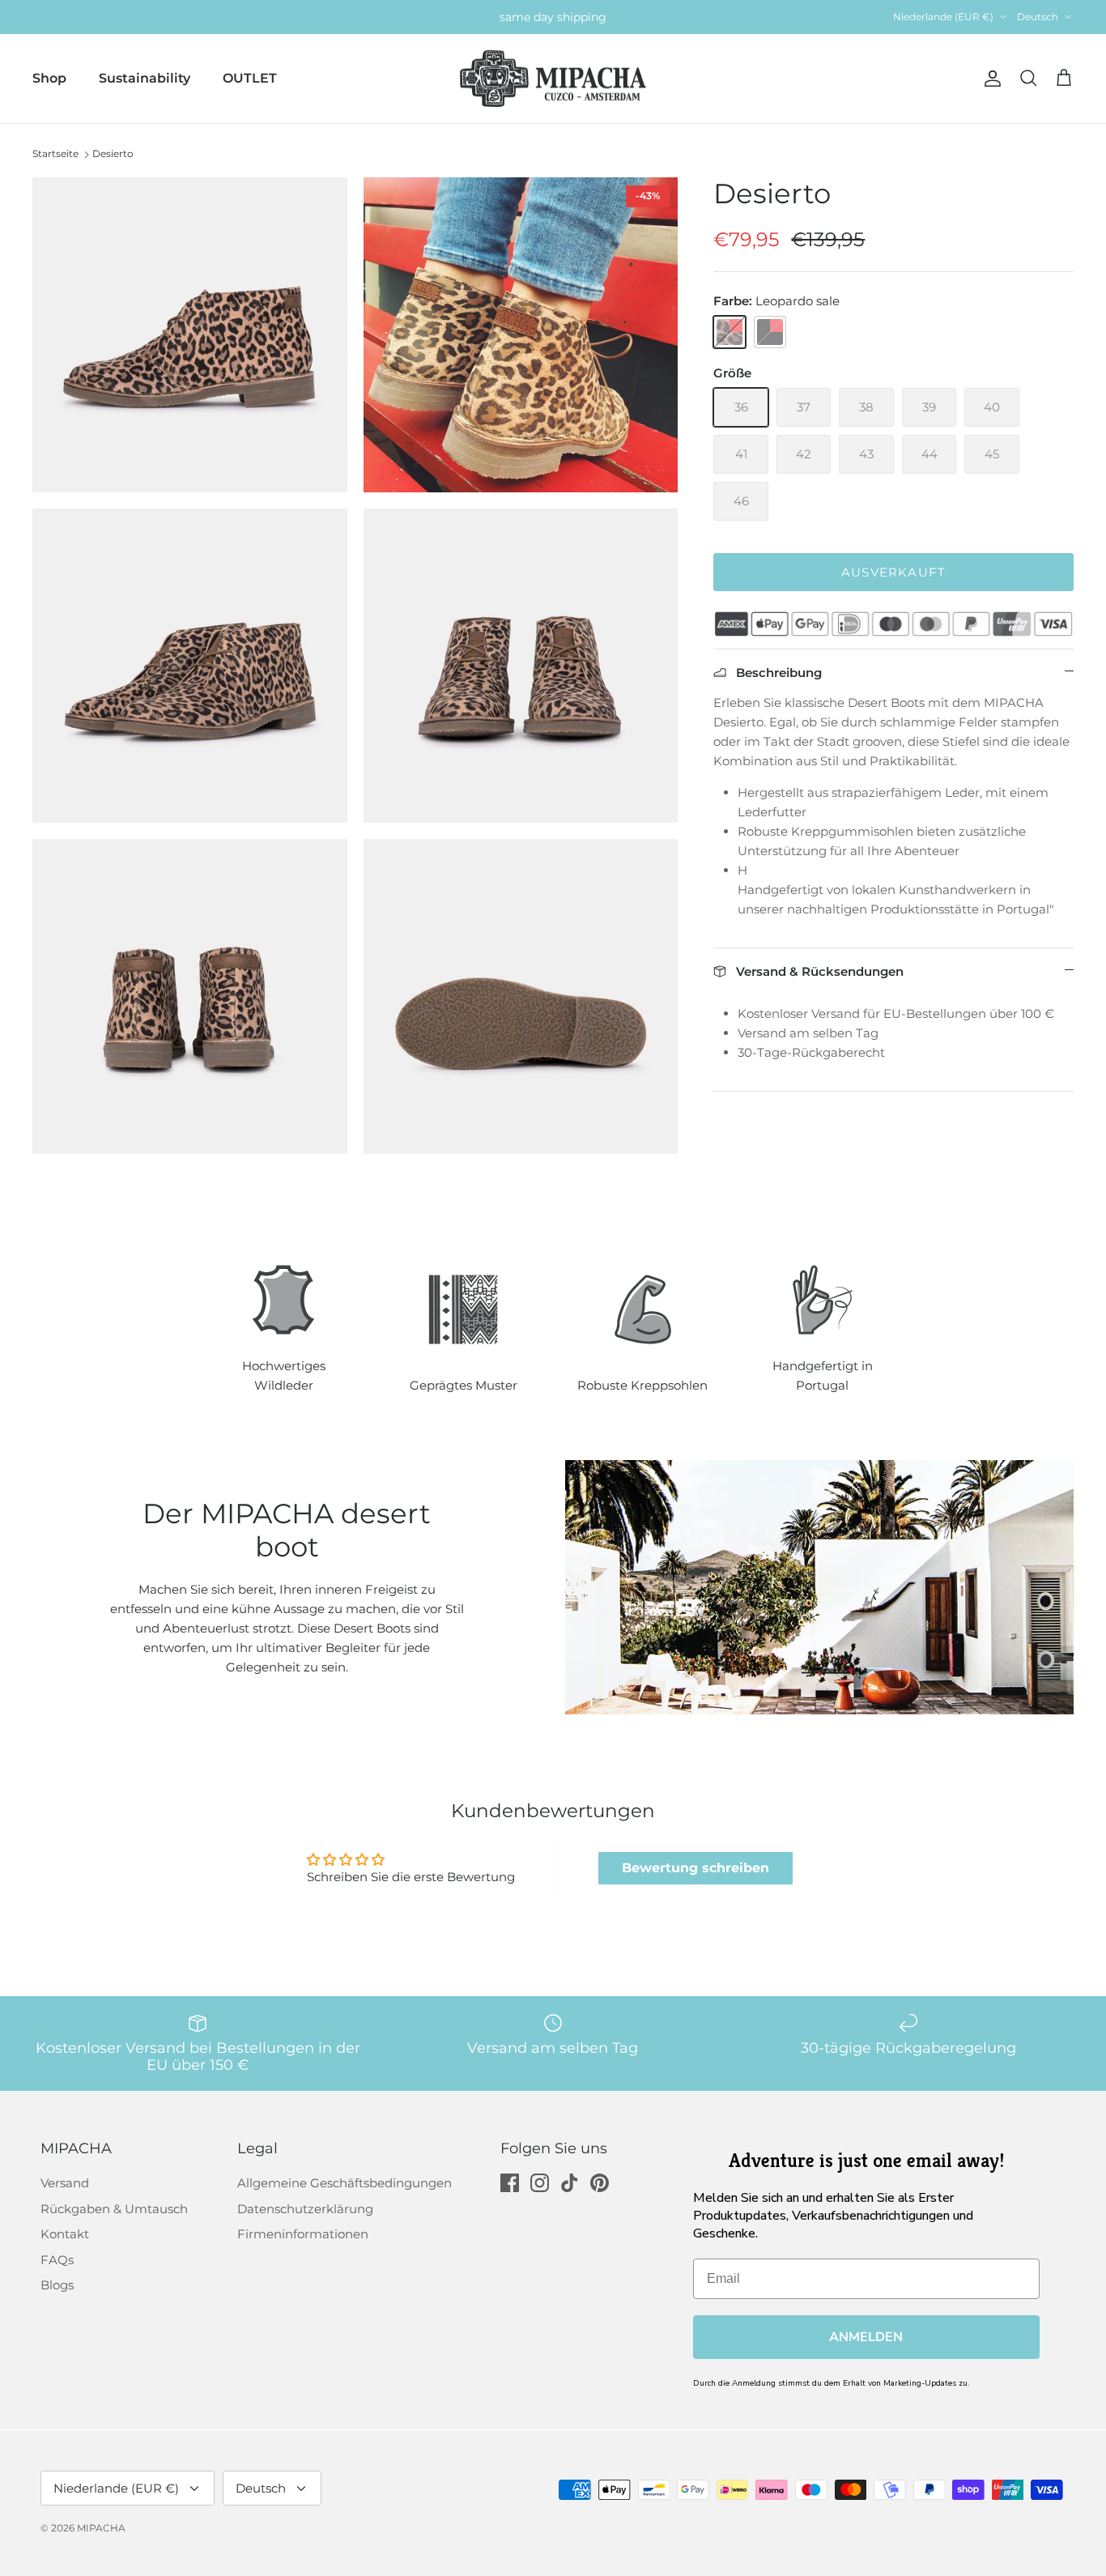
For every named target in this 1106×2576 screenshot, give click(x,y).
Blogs (57, 2285)
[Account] (989, 79)
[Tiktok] (570, 2183)
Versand (65, 2183)
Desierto (113, 153)
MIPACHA (101, 2528)
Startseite (55, 153)
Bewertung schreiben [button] (696, 1868)
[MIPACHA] (553, 79)
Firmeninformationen (303, 2234)
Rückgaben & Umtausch (114, 2209)
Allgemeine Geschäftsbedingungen (345, 2183)
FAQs (57, 2260)
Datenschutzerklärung (305, 2209)
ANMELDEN (866, 2337)
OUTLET (250, 78)
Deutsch (1038, 17)
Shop (49, 78)
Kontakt (65, 2234)
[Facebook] (510, 2183)
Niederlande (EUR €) (943, 17)
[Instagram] (540, 2183)
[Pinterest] (600, 2183)
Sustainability (145, 78)
